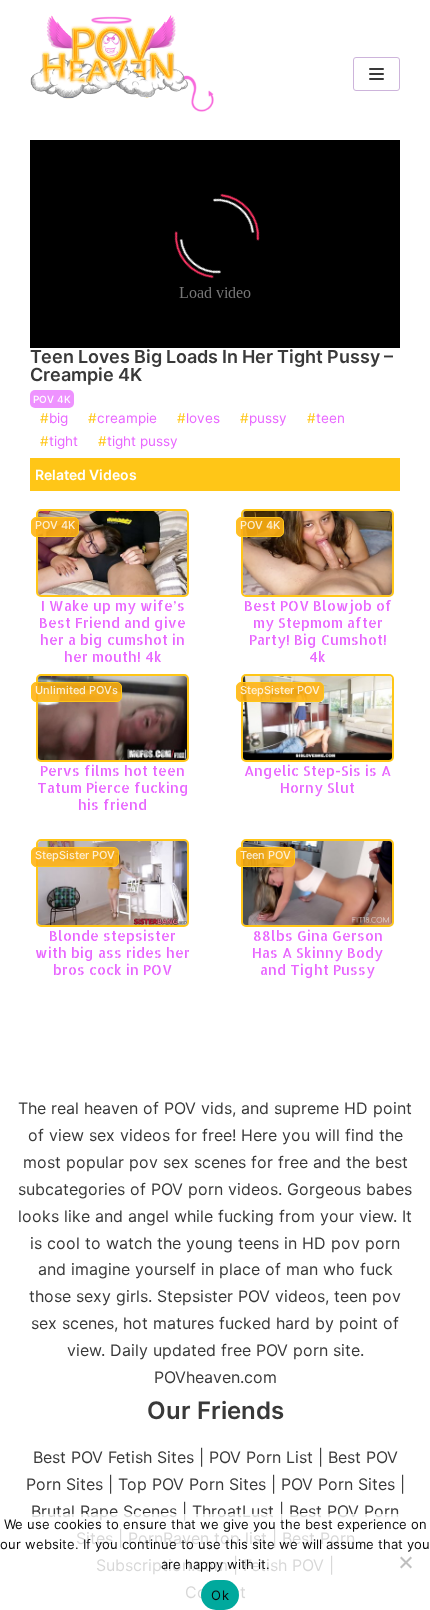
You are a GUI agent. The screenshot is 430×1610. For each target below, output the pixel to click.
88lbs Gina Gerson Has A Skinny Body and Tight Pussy (317, 952)
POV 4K (52, 399)
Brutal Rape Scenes (104, 1511)
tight (63, 442)
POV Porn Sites (338, 1484)
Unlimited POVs (76, 691)
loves (203, 419)
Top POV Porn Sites (192, 1484)
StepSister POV (280, 691)
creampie (127, 419)
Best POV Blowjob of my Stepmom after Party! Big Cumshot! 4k (318, 630)
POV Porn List (261, 1457)
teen (330, 419)
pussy (268, 419)
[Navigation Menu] (376, 74)
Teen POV (265, 856)
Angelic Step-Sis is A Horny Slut (317, 779)
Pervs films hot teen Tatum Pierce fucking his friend (113, 787)
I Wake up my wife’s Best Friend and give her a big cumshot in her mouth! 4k (112, 630)
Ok (220, 1595)
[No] (405, 1562)
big (58, 419)
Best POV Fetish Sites (113, 1457)
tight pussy (142, 442)
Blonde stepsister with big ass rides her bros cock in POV (112, 952)
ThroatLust (233, 1511)
